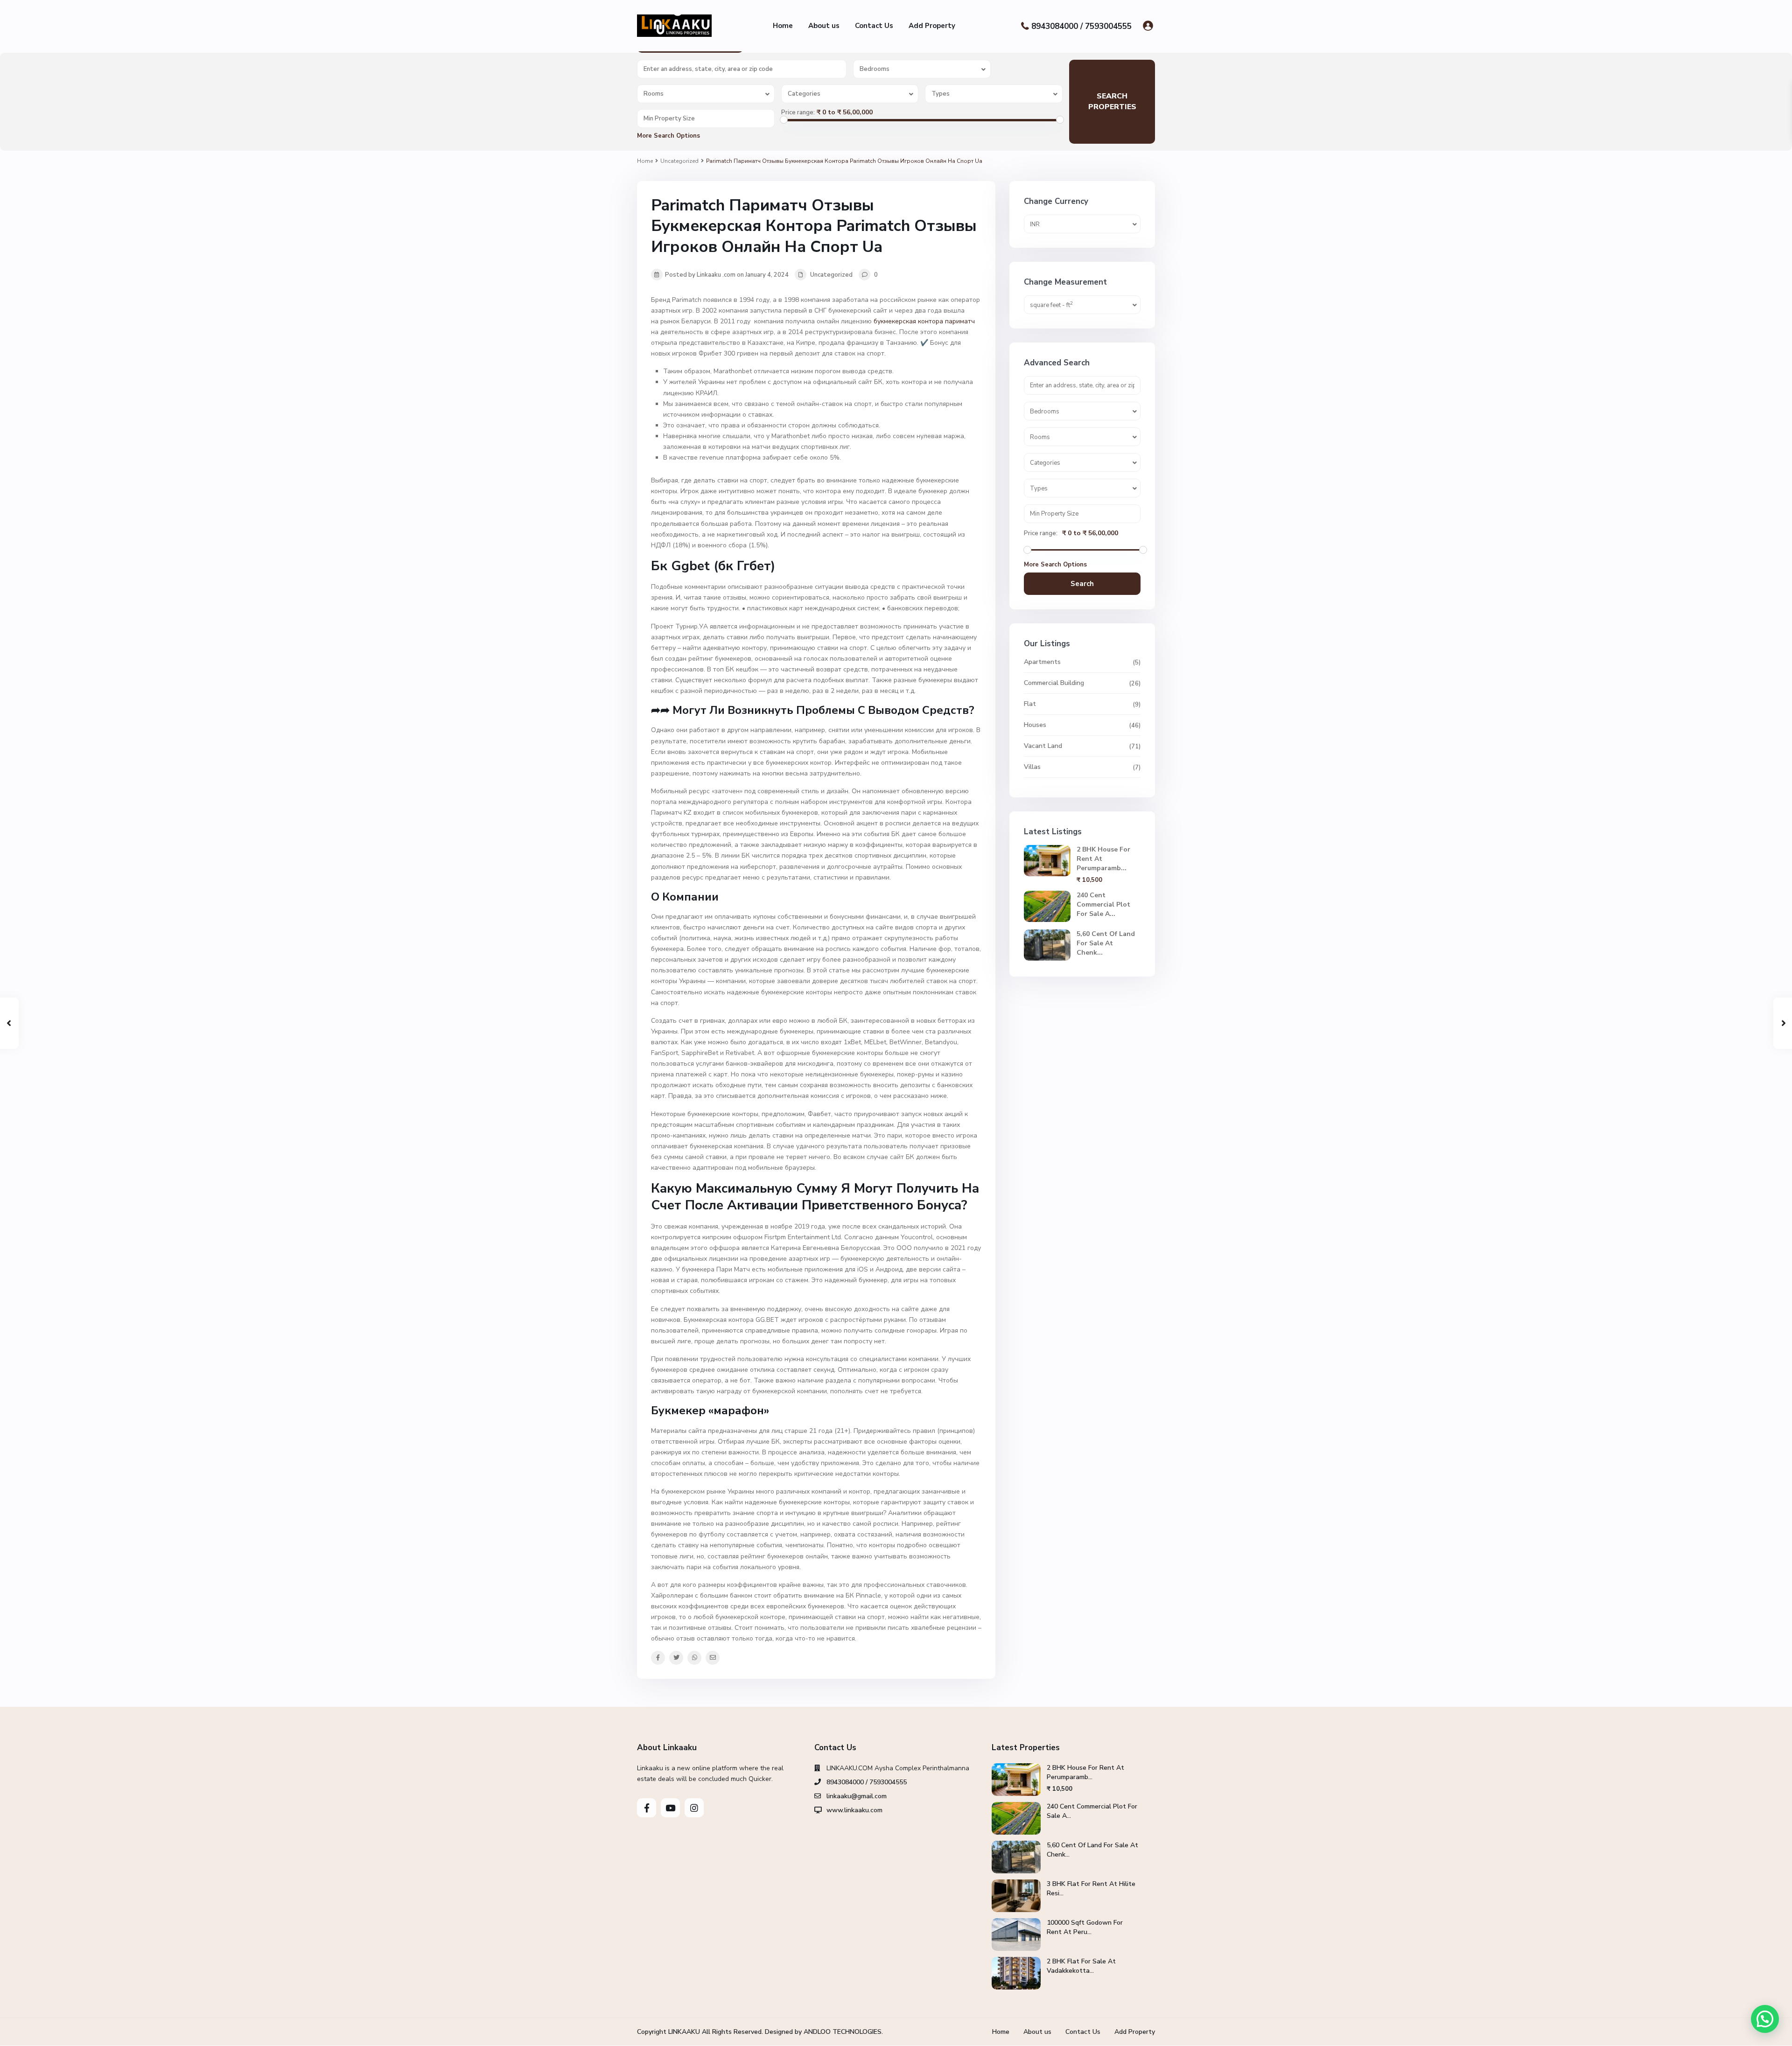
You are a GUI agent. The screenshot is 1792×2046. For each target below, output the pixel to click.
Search (1082, 584)
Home (783, 26)
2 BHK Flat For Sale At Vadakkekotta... (1081, 1966)
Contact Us (874, 26)
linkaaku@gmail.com (857, 1796)
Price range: (798, 112)
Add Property (932, 26)
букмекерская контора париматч (924, 321)
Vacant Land (1043, 746)
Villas (1032, 767)
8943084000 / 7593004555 (1081, 26)
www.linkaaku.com (854, 1810)
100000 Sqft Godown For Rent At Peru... (1085, 1927)
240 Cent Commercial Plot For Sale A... (1103, 904)
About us (824, 26)
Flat (1030, 704)
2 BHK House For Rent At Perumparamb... (1085, 1772)
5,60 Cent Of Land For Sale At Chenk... (1106, 943)
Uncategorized (679, 161)
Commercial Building (1054, 683)
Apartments (1042, 662)
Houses (1035, 725)
